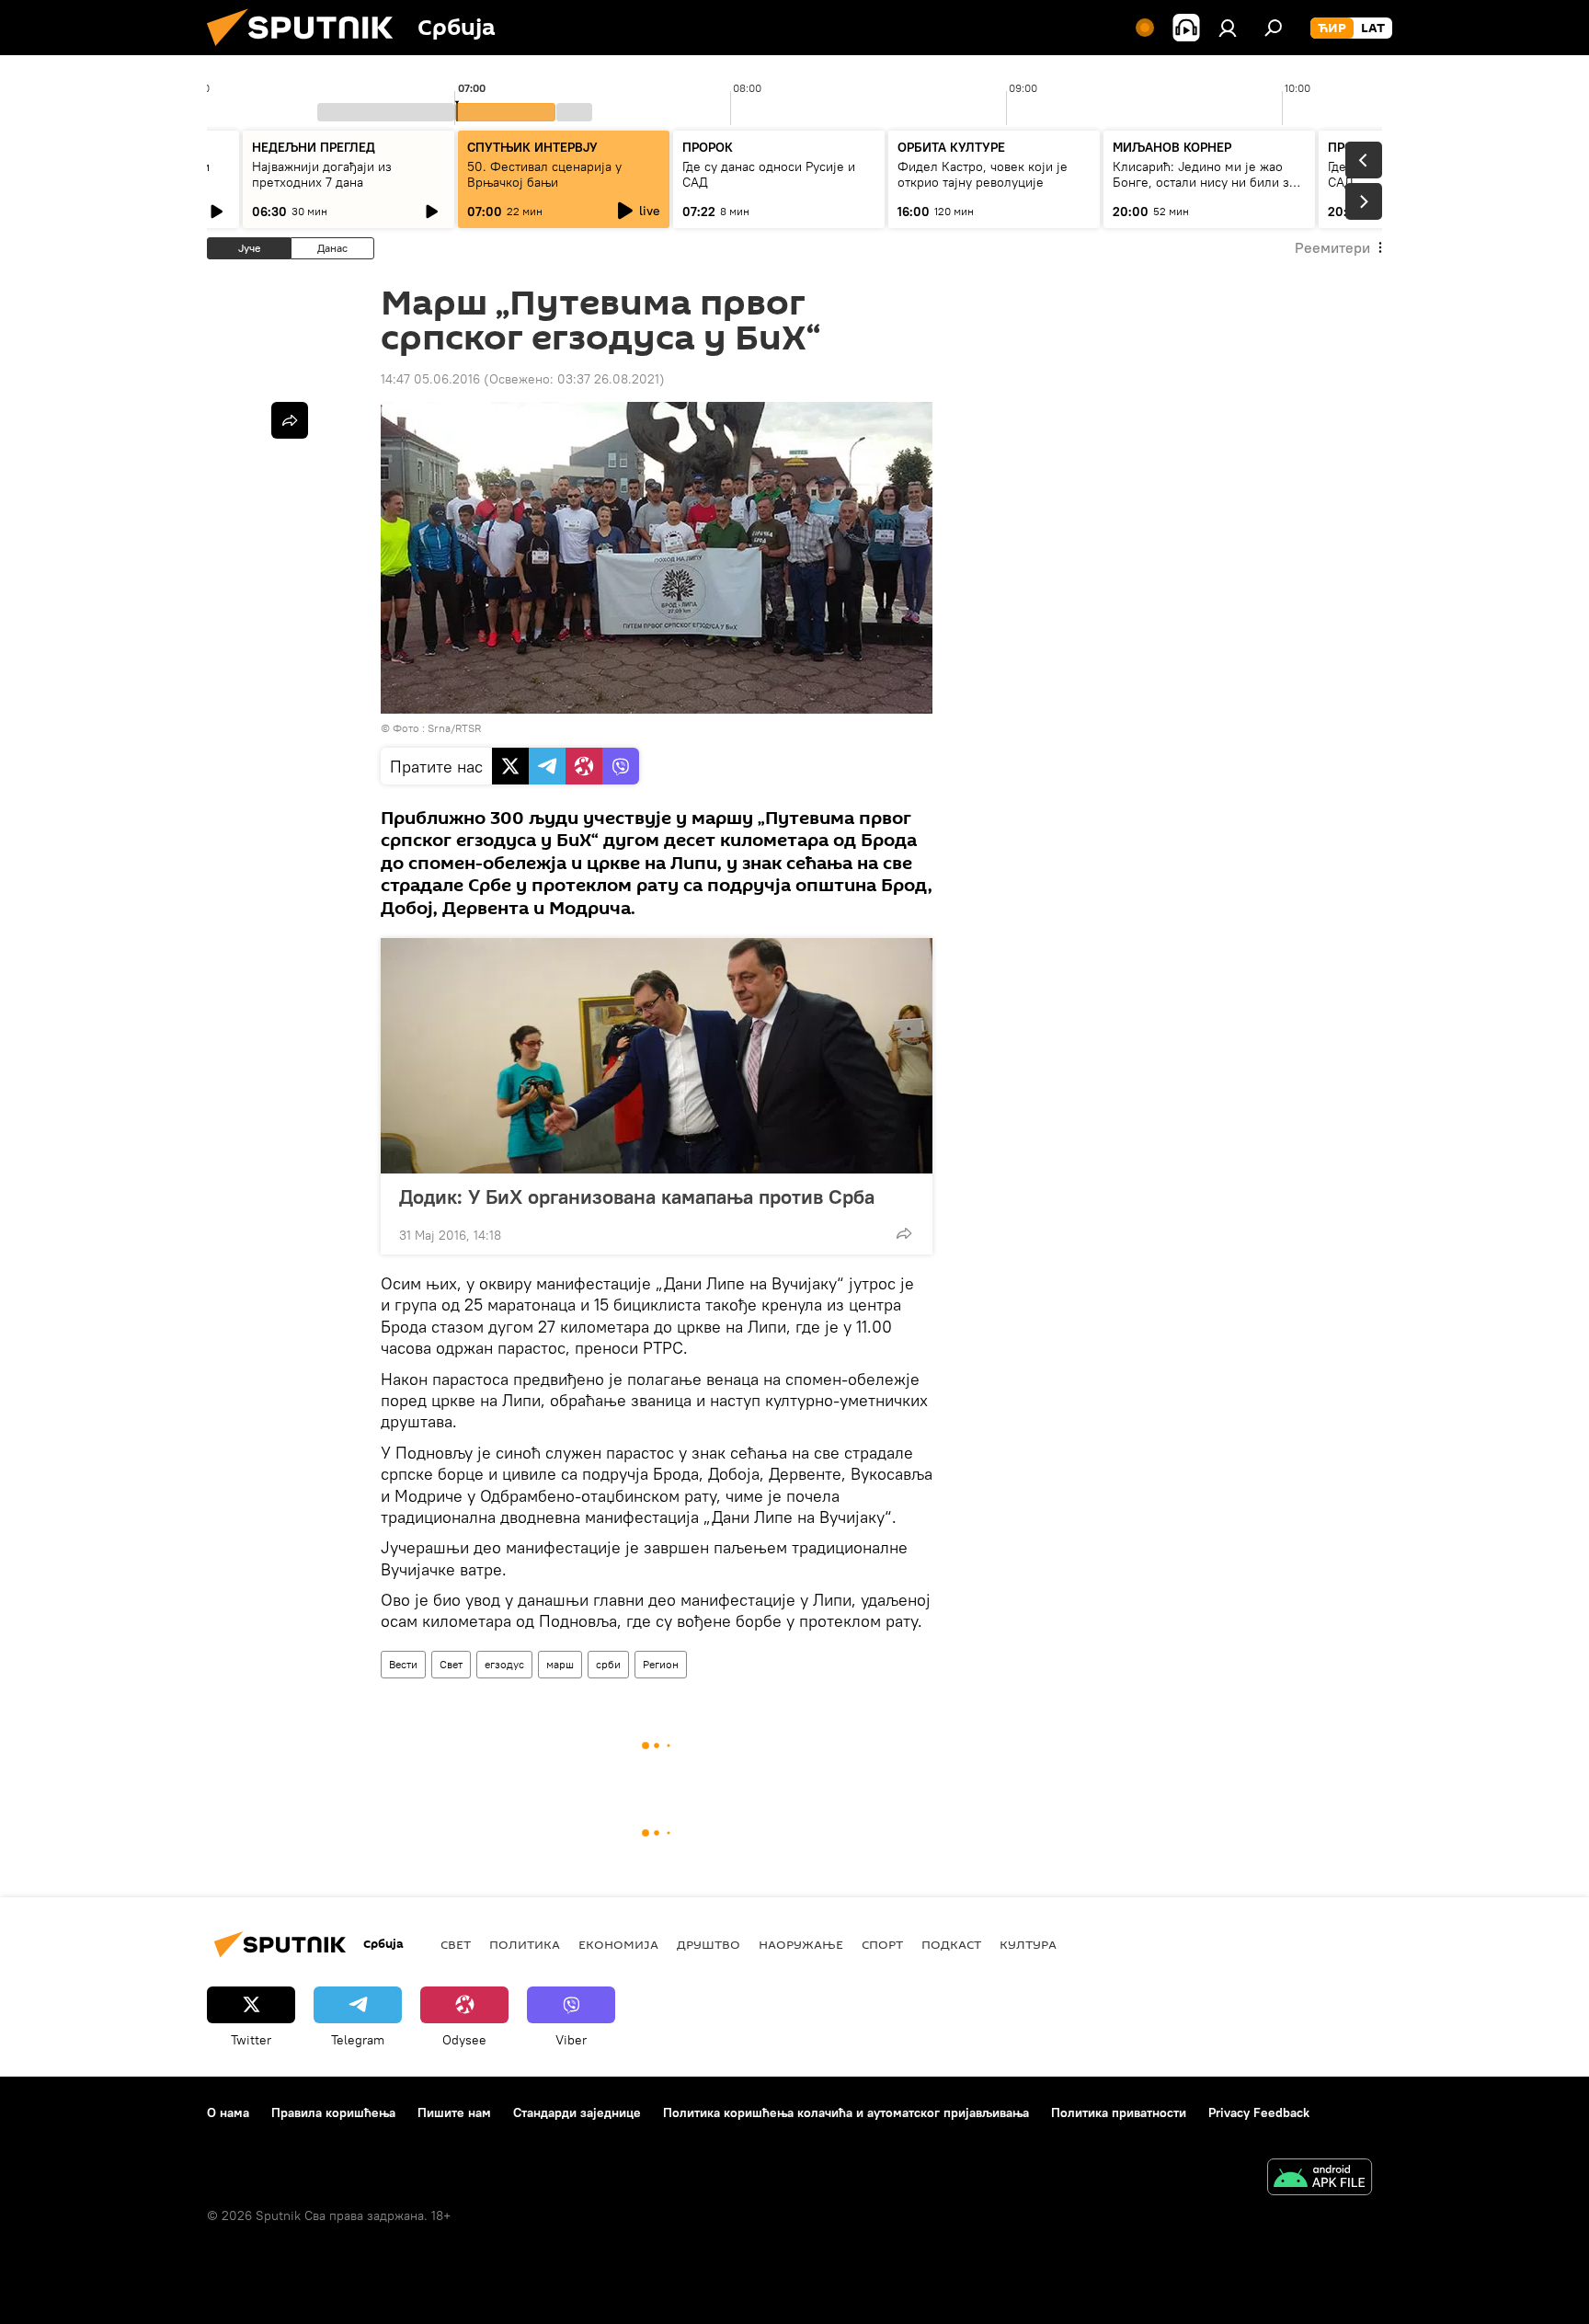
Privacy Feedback (1259, 2112)
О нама (228, 2112)
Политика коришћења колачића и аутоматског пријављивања (846, 2112)
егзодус (504, 1664)
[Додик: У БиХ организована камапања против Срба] (657, 1056)
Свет (451, 1664)
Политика (525, 1944)
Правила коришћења (333, 2112)
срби (608, 1664)
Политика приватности (1119, 2112)
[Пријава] (1228, 28)
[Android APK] (1320, 2179)
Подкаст (951, 1944)
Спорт (882, 1944)
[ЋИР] (1332, 29)
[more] (904, 1233)
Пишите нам (454, 2112)
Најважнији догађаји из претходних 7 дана (322, 174)
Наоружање (801, 1944)
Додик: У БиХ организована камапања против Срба (637, 1196)
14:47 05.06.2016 (430, 379)
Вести (403, 1664)
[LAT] (1373, 29)
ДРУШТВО (709, 1944)
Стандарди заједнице (577, 2112)
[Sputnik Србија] (307, 51)
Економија (618, 1944)
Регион (661, 1664)
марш (560, 1664)
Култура (1028, 1944)
